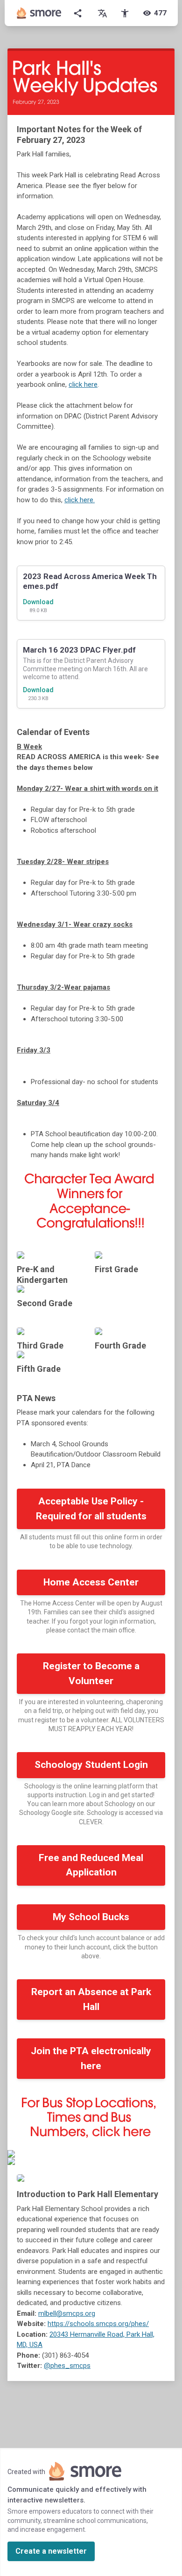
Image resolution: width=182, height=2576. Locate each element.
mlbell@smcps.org (67, 2313)
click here (83, 384)
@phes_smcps (67, 2366)
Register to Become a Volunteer (91, 1673)
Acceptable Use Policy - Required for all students (91, 1509)
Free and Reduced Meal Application (91, 1865)
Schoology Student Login (91, 1765)
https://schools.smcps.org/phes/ (98, 2324)
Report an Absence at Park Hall (91, 1999)
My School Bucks (91, 1917)
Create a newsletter (51, 2551)
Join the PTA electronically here (91, 2058)
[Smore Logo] (39, 13)
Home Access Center (91, 1582)
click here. (80, 500)
